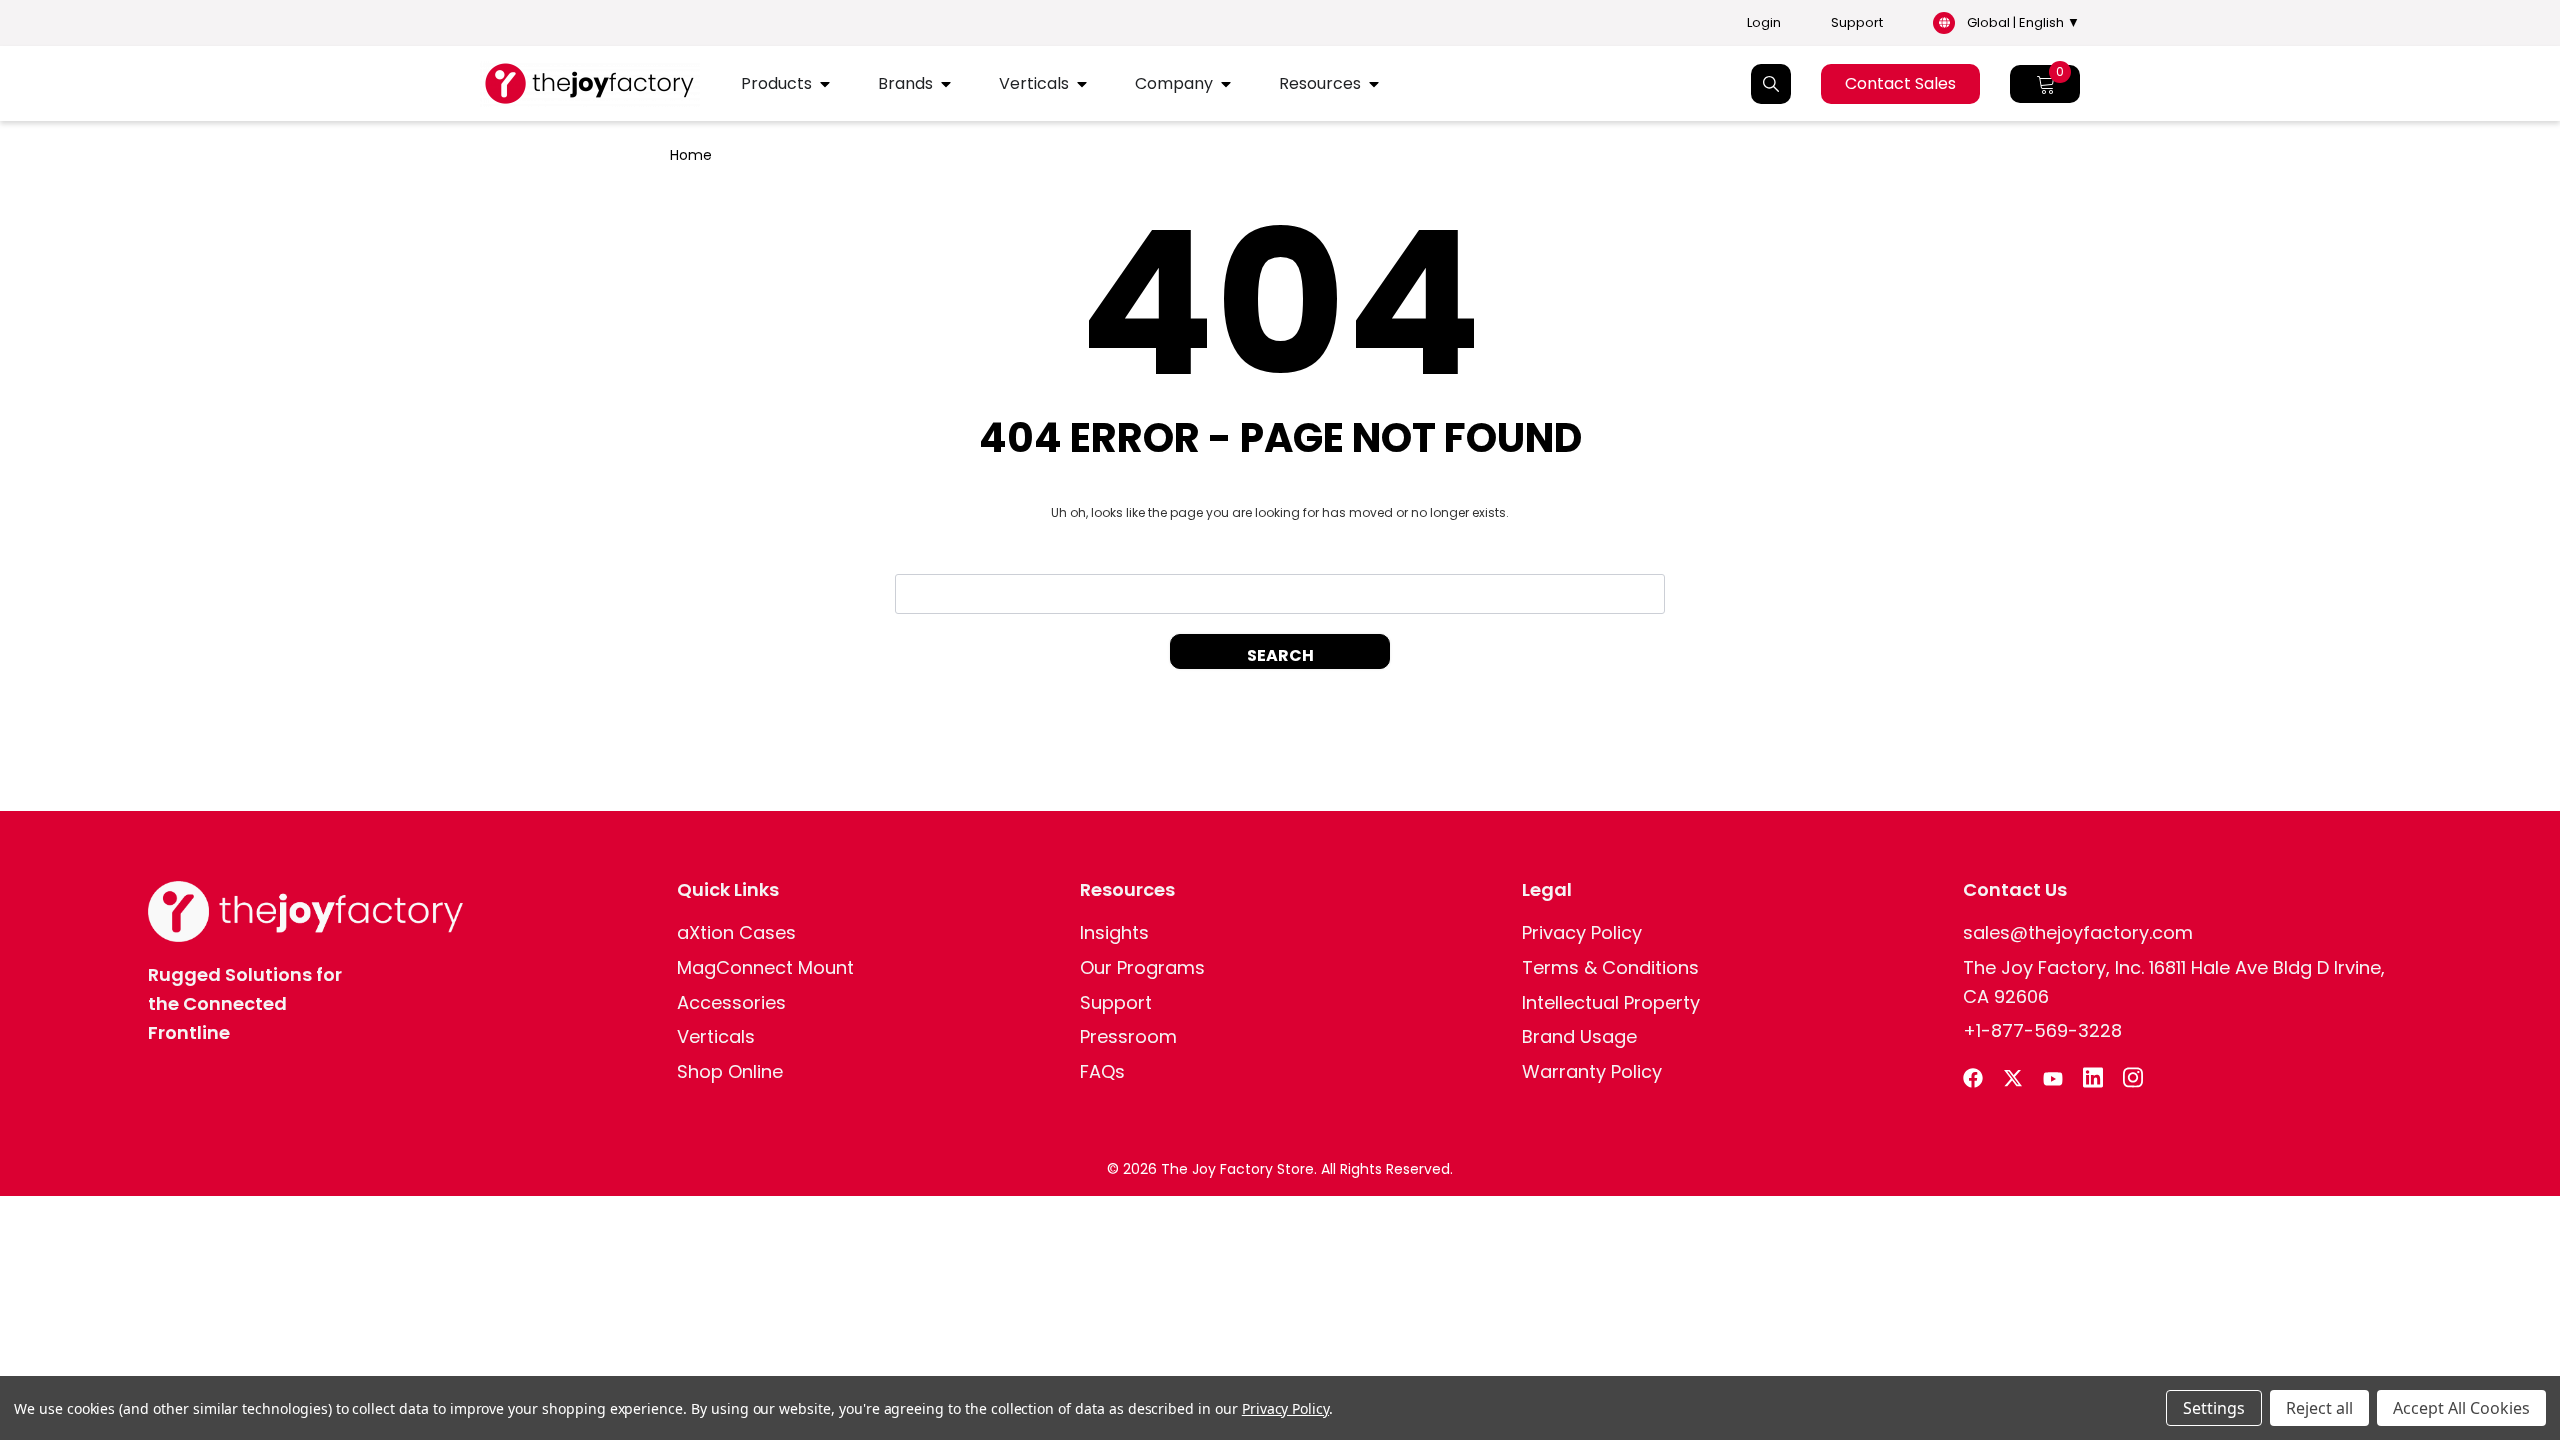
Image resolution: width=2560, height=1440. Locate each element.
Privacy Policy (1285, 1408)
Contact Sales (1900, 83)
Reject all (2319, 1408)
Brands (905, 83)
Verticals (1034, 83)
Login (1764, 23)
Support (1857, 23)
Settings (2214, 1408)
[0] (2045, 84)
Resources (1320, 83)
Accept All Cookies (2461, 1408)
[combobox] (1280, 594)
